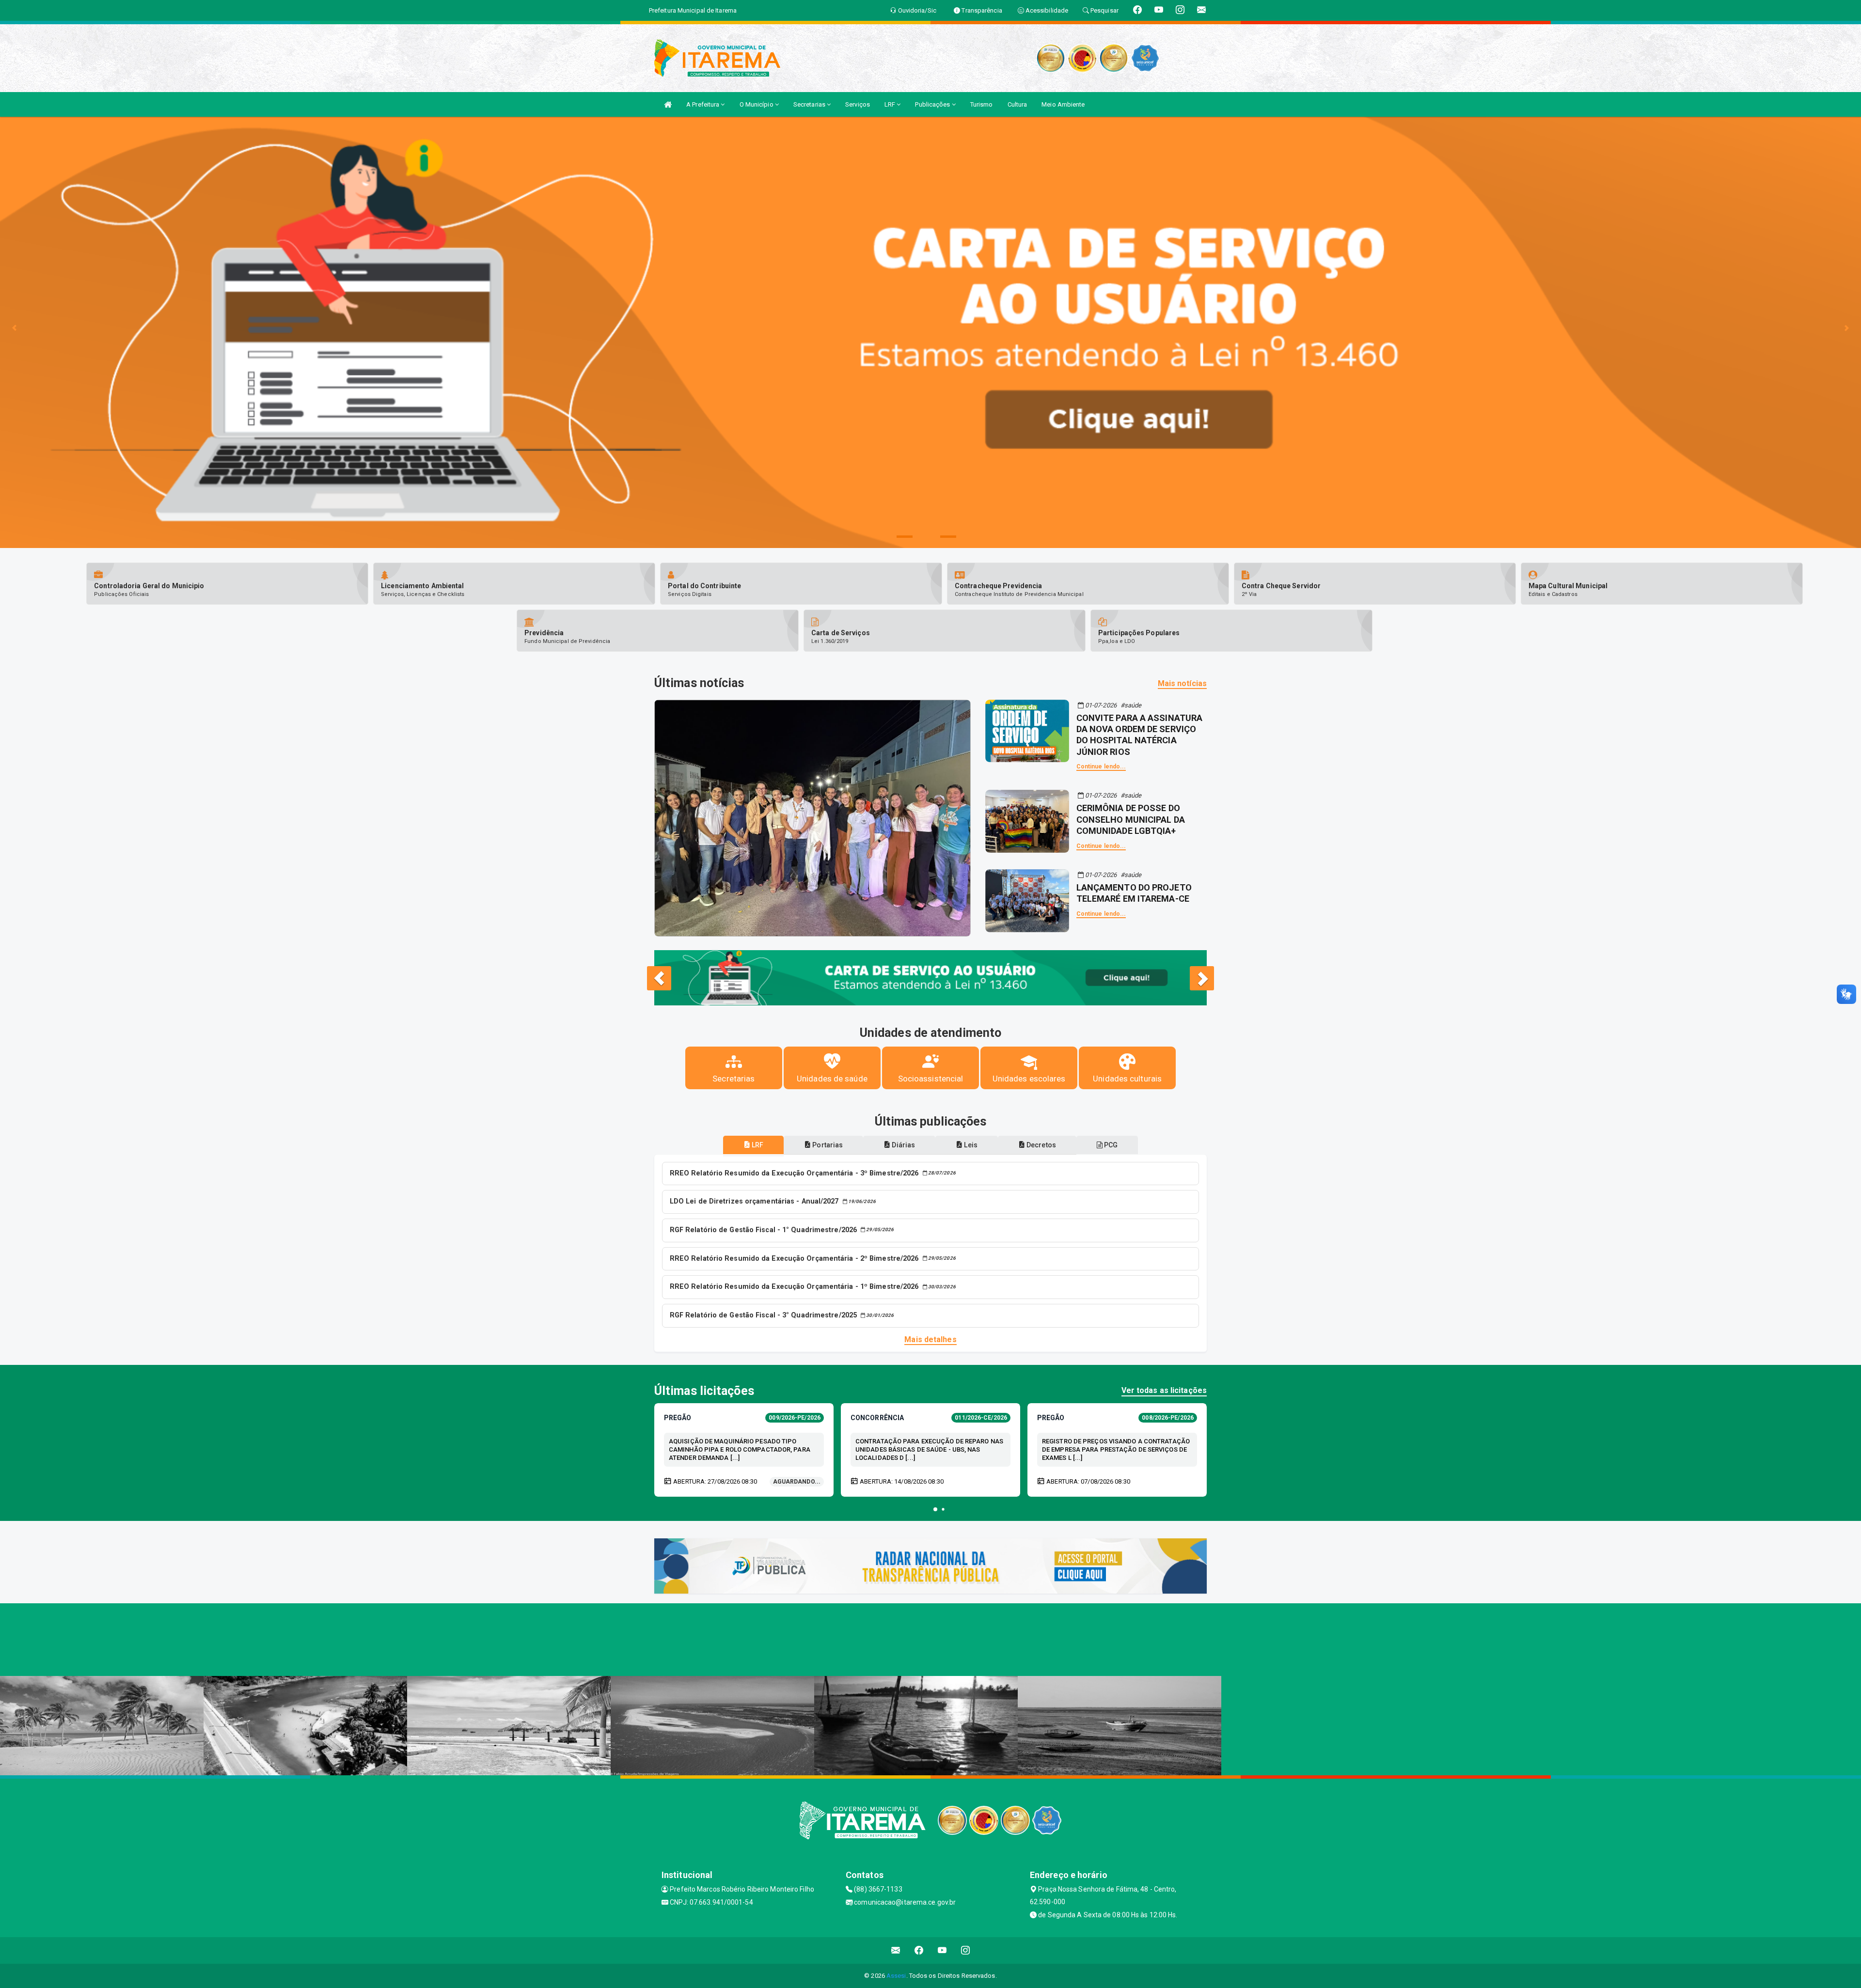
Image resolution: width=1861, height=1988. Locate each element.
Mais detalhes (930, 1339)
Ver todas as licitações (1164, 1390)
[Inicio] (668, 104)
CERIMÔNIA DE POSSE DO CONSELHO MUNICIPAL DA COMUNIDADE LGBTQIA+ (1131, 819)
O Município (757, 104)
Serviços (858, 104)
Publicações (933, 104)
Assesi (896, 1976)
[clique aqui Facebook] (919, 1950)
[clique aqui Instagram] (966, 1950)
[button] (935, 1509)
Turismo (982, 104)
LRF (891, 104)
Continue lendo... (1101, 767)
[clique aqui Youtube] (942, 1950)
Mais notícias (1182, 683)
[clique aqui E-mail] (896, 1950)
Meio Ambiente (1063, 104)
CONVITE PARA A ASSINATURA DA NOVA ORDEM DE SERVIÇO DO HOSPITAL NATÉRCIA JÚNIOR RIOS (1140, 735)
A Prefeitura (703, 104)
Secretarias (810, 104)
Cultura (1017, 104)
